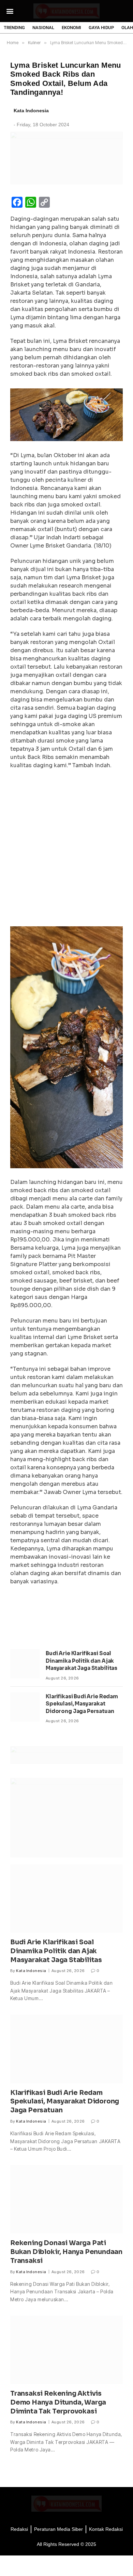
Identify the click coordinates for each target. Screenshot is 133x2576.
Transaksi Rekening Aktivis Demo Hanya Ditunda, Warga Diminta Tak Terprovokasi (58, 2403)
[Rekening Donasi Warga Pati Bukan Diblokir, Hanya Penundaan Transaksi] (66, 2199)
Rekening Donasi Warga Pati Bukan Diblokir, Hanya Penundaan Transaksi (66, 2252)
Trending (14, 28)
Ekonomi (71, 28)
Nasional (43, 28)
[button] (10, 11)
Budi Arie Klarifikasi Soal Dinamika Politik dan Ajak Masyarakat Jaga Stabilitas (82, 1661)
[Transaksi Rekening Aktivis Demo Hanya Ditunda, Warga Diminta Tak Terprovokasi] (66, 2350)
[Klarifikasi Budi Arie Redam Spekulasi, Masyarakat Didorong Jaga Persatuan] (25, 1707)
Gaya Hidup (101, 28)
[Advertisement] (66, 846)
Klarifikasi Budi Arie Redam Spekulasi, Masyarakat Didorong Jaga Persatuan (82, 1704)
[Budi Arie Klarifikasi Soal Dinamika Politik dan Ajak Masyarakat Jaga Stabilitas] (25, 1664)
